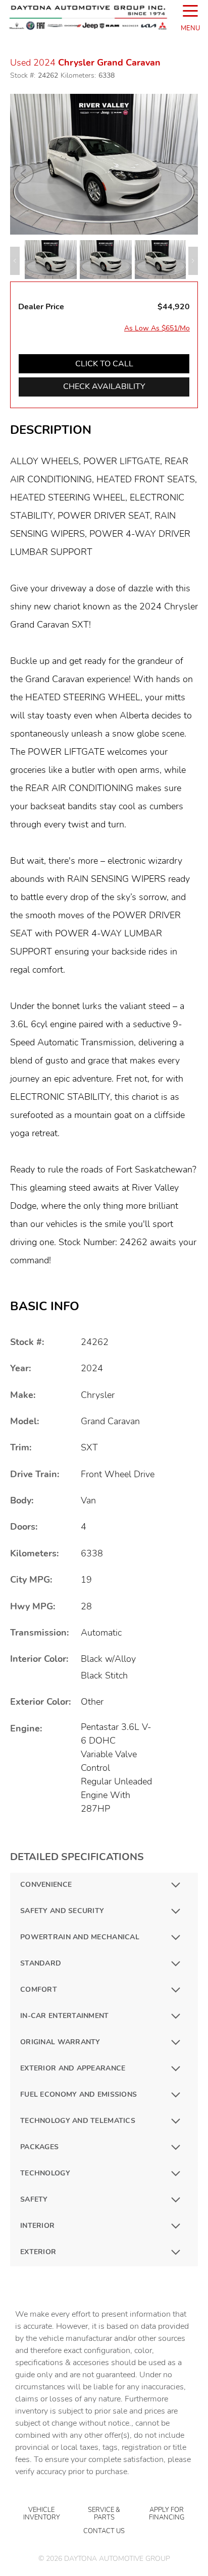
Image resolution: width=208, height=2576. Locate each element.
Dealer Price (41, 307)
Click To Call (104, 364)
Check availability (104, 386)
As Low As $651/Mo (157, 328)
